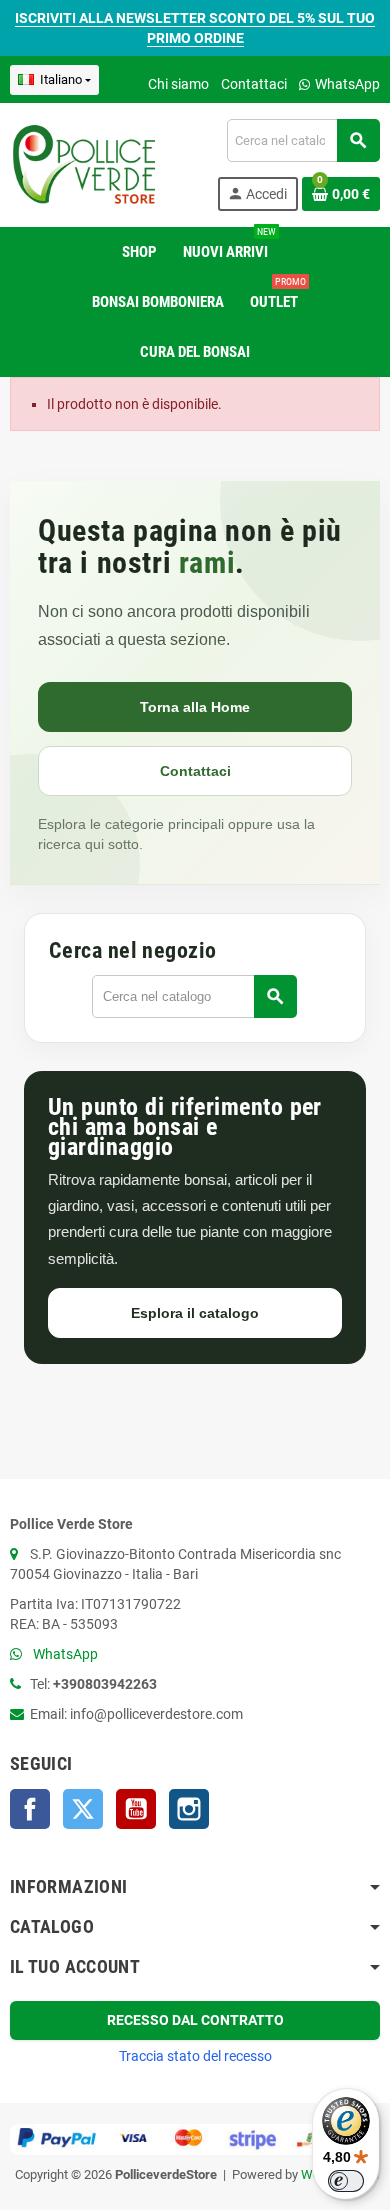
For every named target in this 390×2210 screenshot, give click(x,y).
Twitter (83, 1809)
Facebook (30, 1809)
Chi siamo (178, 84)
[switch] (346, 2181)
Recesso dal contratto (195, 2020)
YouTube (136, 1809)
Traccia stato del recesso (195, 2056)
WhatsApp (346, 84)
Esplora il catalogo (195, 1313)
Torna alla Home (195, 707)
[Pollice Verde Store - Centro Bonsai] (84, 164)
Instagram (189, 1809)
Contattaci (254, 84)
